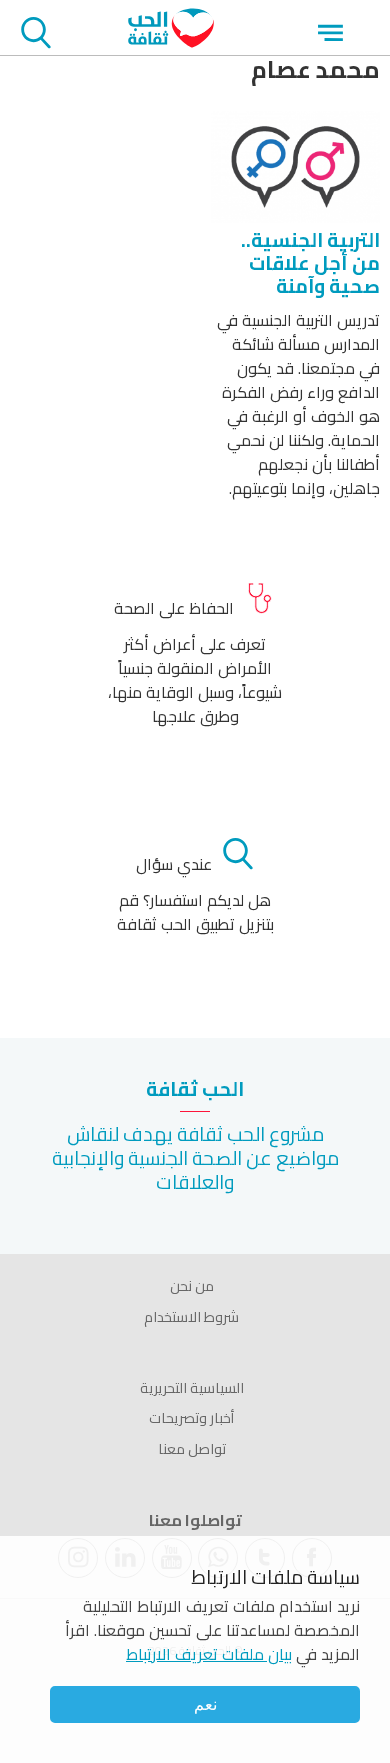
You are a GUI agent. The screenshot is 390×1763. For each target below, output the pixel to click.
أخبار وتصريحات (191, 1418)
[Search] (36, 36)
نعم (205, 1704)
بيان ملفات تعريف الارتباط (209, 1654)
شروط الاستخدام (191, 1317)
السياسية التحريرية (192, 1388)
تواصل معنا (192, 1449)
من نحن (192, 1286)
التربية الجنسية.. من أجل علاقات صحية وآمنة (310, 263)
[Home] (171, 42)
